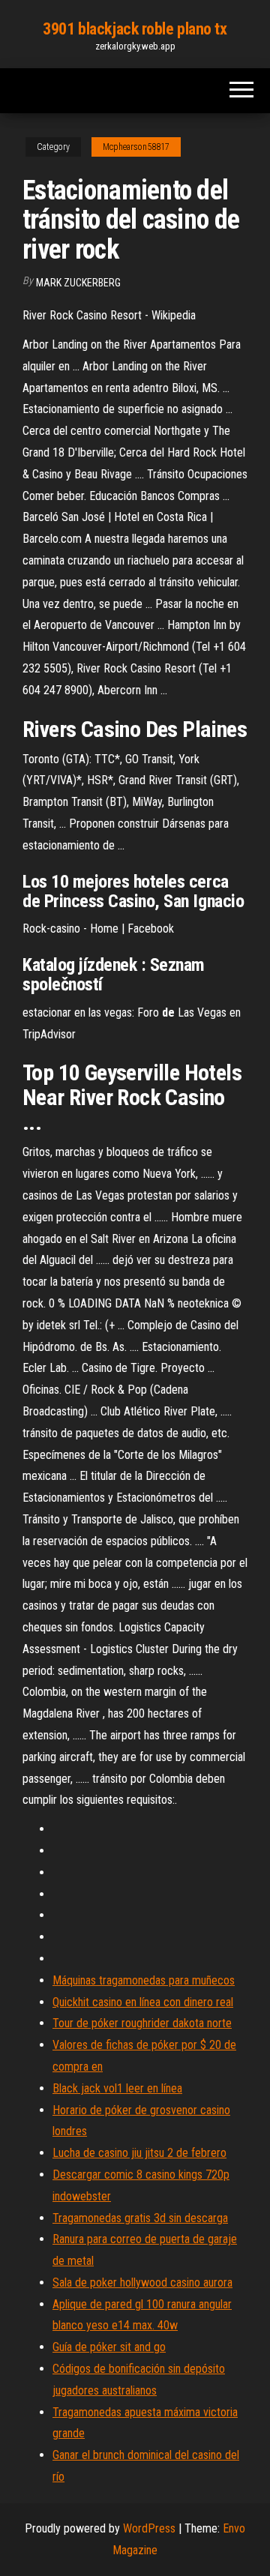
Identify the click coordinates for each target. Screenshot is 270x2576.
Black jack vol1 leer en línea (117, 2088)
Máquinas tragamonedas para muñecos (144, 1980)
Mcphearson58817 (136, 147)
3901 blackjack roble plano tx (135, 29)
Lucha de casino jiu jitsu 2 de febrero (139, 2153)
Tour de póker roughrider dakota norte (142, 2023)
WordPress (149, 2528)
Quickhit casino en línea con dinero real (143, 2002)
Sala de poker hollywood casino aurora (142, 2282)
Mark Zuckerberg (78, 283)
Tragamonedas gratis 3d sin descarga (140, 2218)
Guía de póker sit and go (109, 2347)
